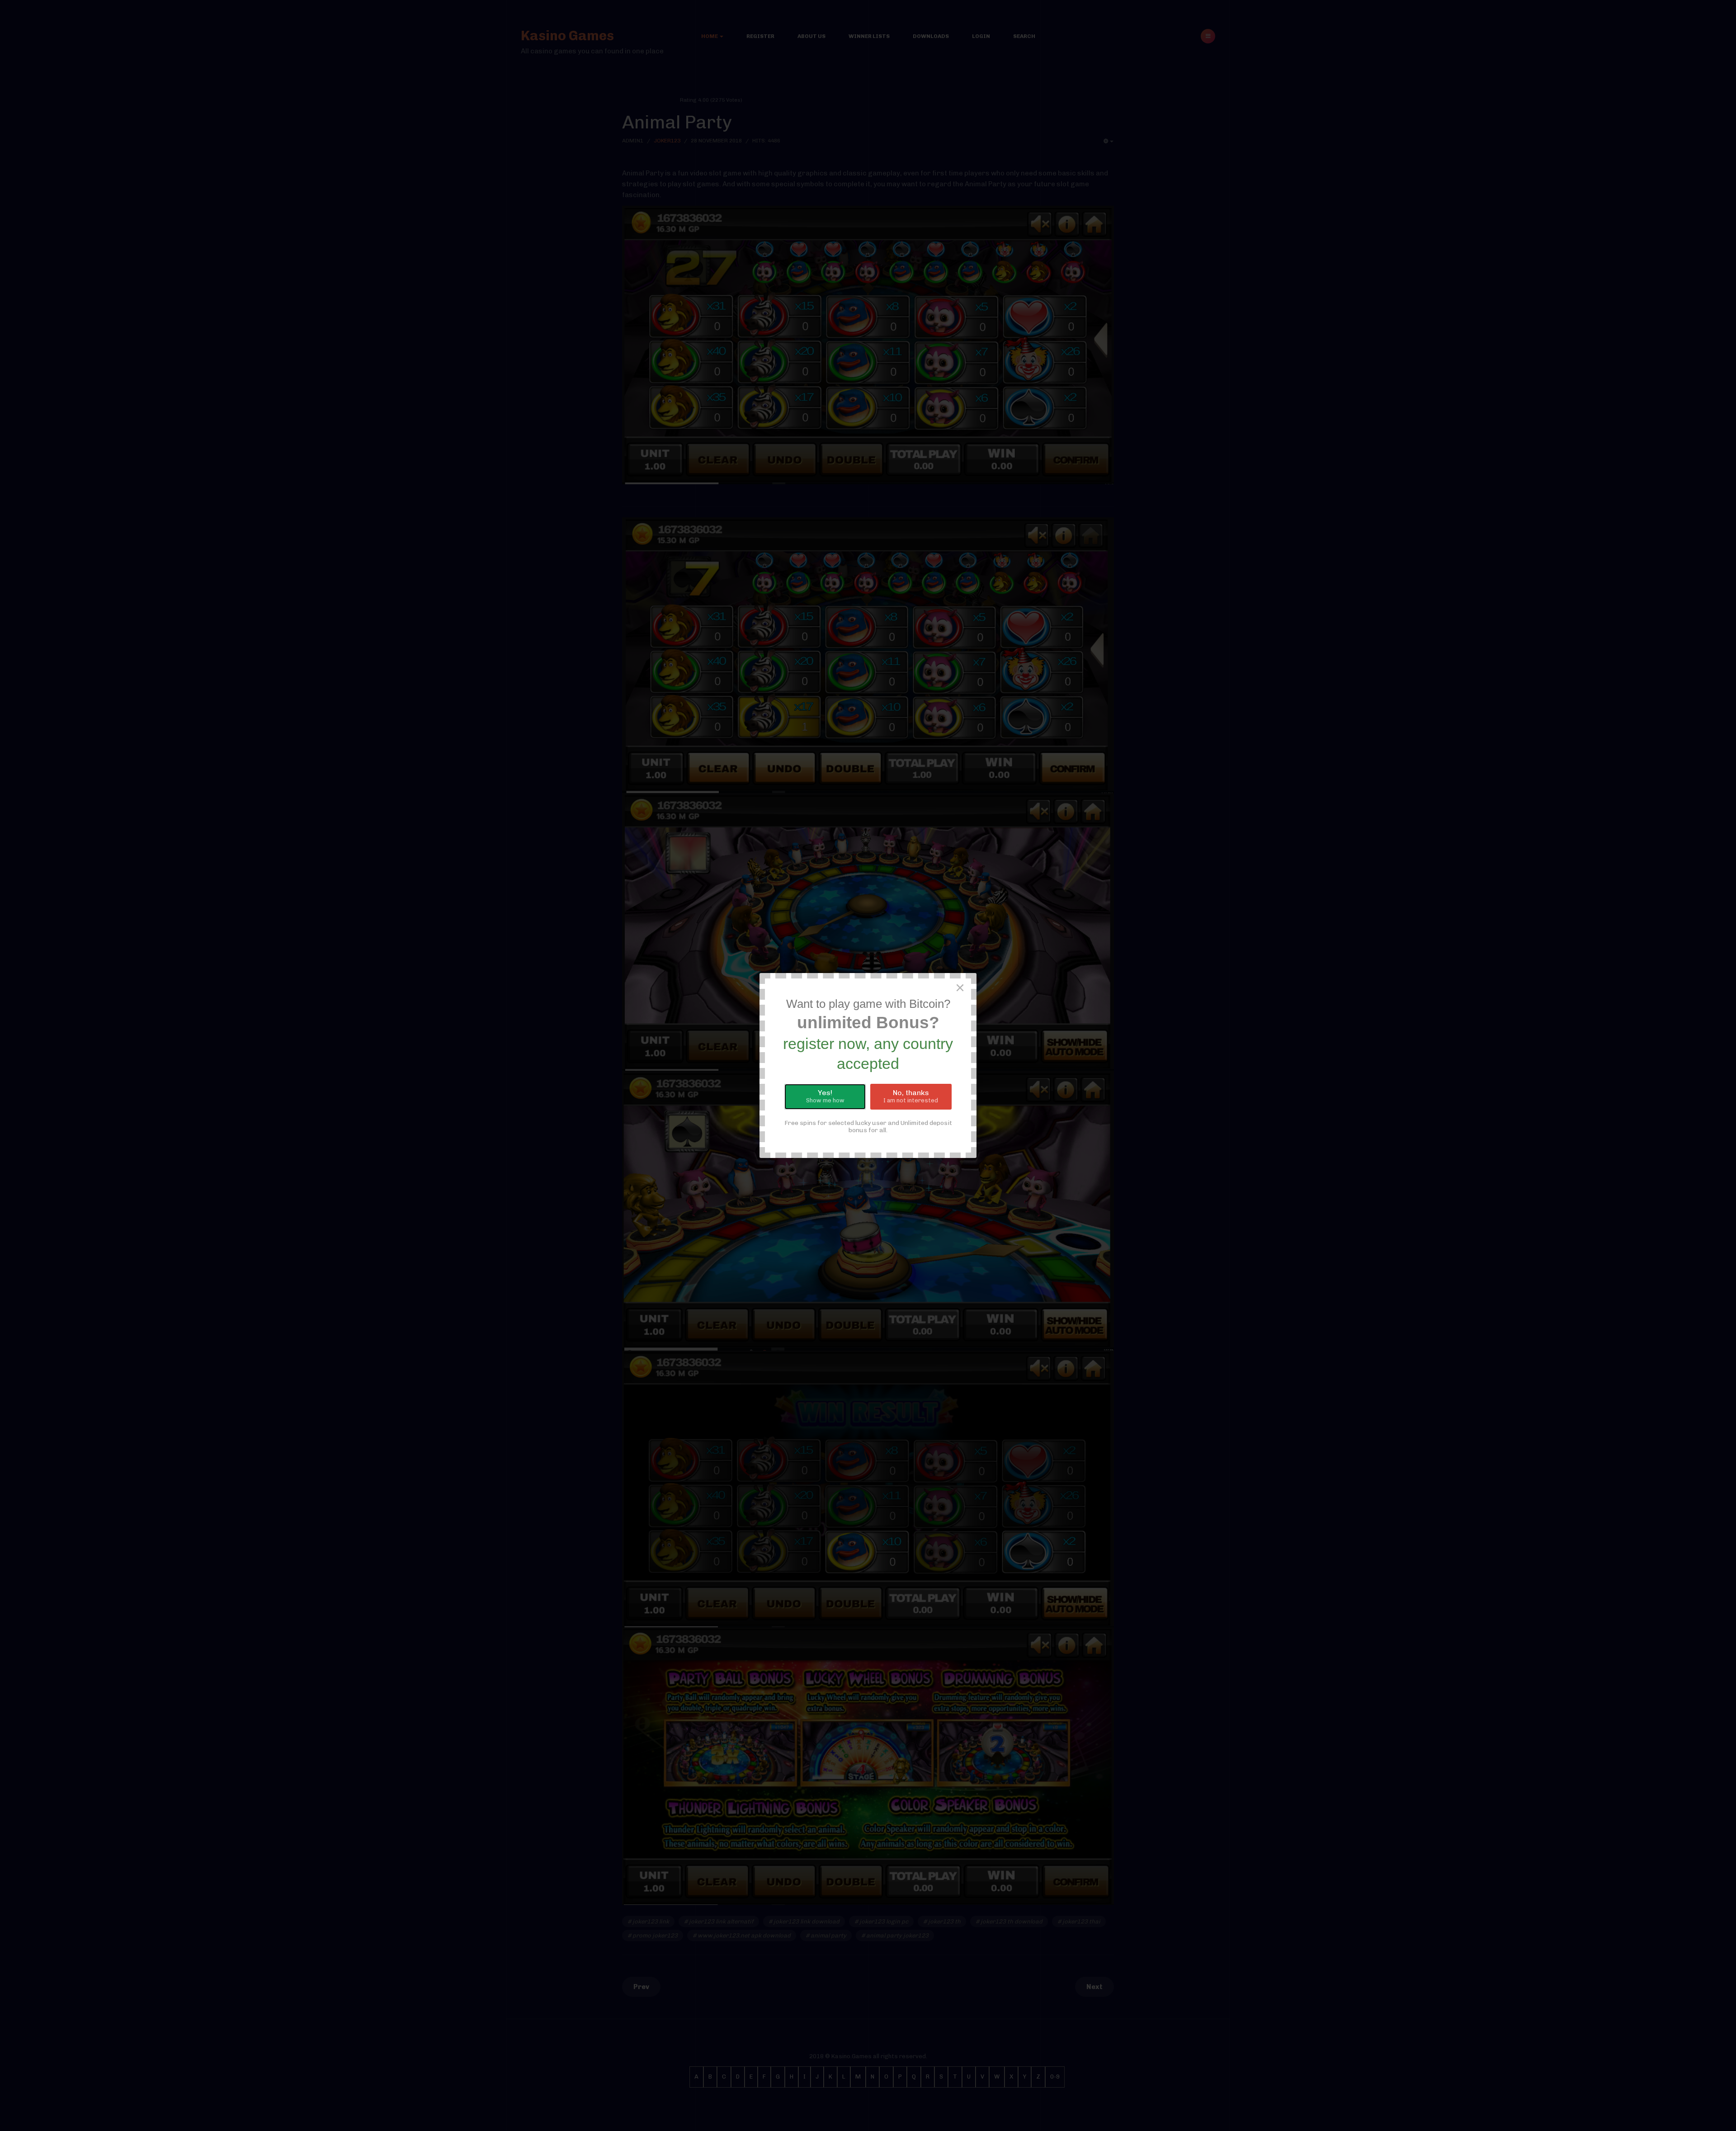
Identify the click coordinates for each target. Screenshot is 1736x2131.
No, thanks (911, 1096)
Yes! (825, 1096)
